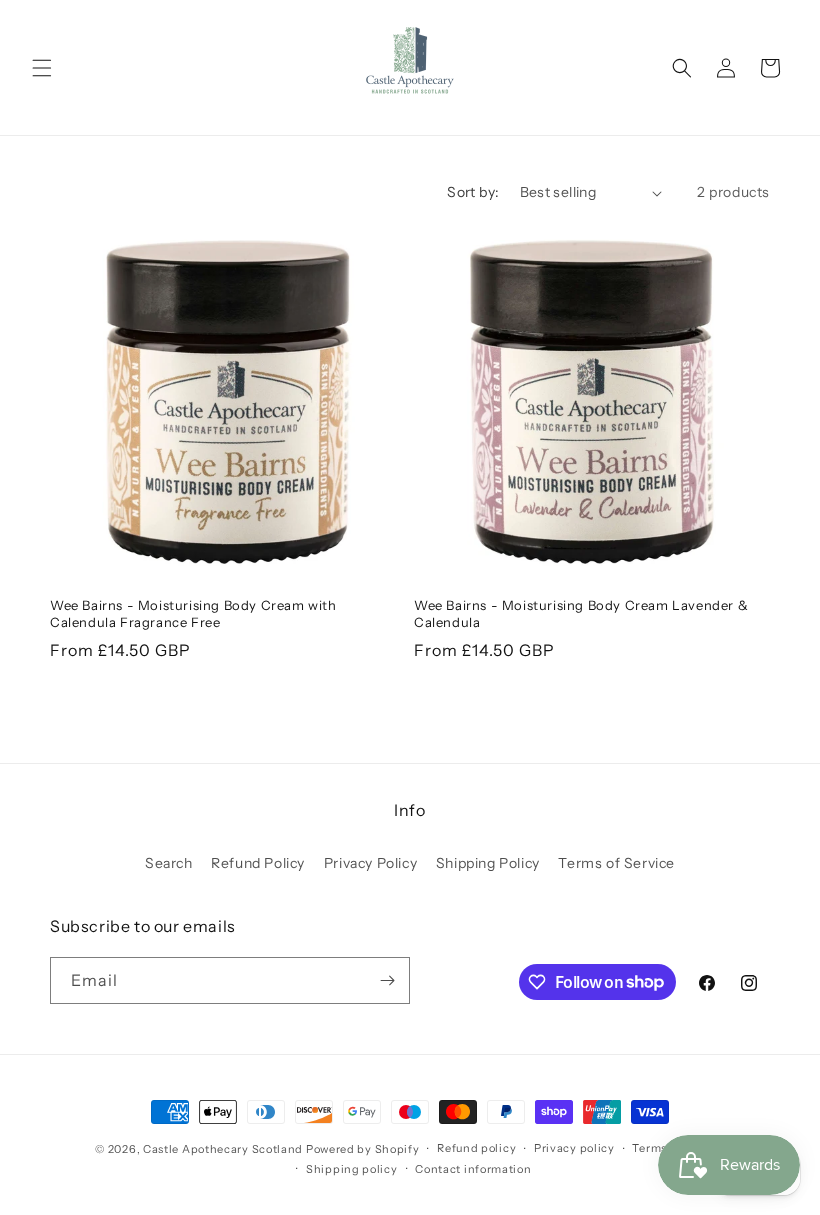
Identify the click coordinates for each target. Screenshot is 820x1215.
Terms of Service (616, 863)
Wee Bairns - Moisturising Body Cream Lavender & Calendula (581, 613)
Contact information (473, 1169)
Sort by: (473, 192)
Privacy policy (574, 1148)
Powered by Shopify (363, 1149)
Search (169, 863)
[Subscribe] (387, 980)
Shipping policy (352, 1169)
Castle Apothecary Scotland (223, 1149)
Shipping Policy (488, 863)
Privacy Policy (370, 863)
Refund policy (476, 1148)
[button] (42, 68)
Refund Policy (258, 863)
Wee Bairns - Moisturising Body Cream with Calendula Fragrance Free (193, 613)
